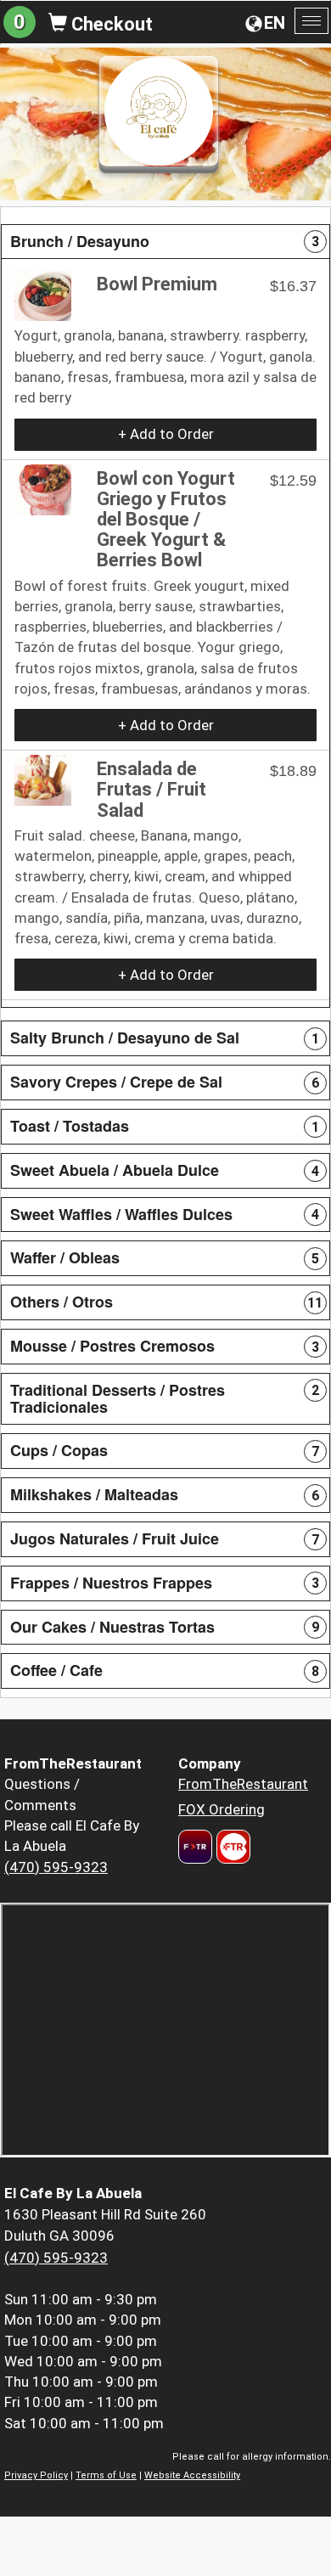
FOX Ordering (222, 1809)
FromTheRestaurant (243, 1784)
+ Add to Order (166, 434)
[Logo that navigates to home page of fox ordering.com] (231, 1847)
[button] (165, 242)
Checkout (110, 24)
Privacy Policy (36, 2475)
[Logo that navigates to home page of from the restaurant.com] (195, 1847)
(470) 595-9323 (56, 1867)
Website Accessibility (192, 2475)
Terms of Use (106, 2475)
